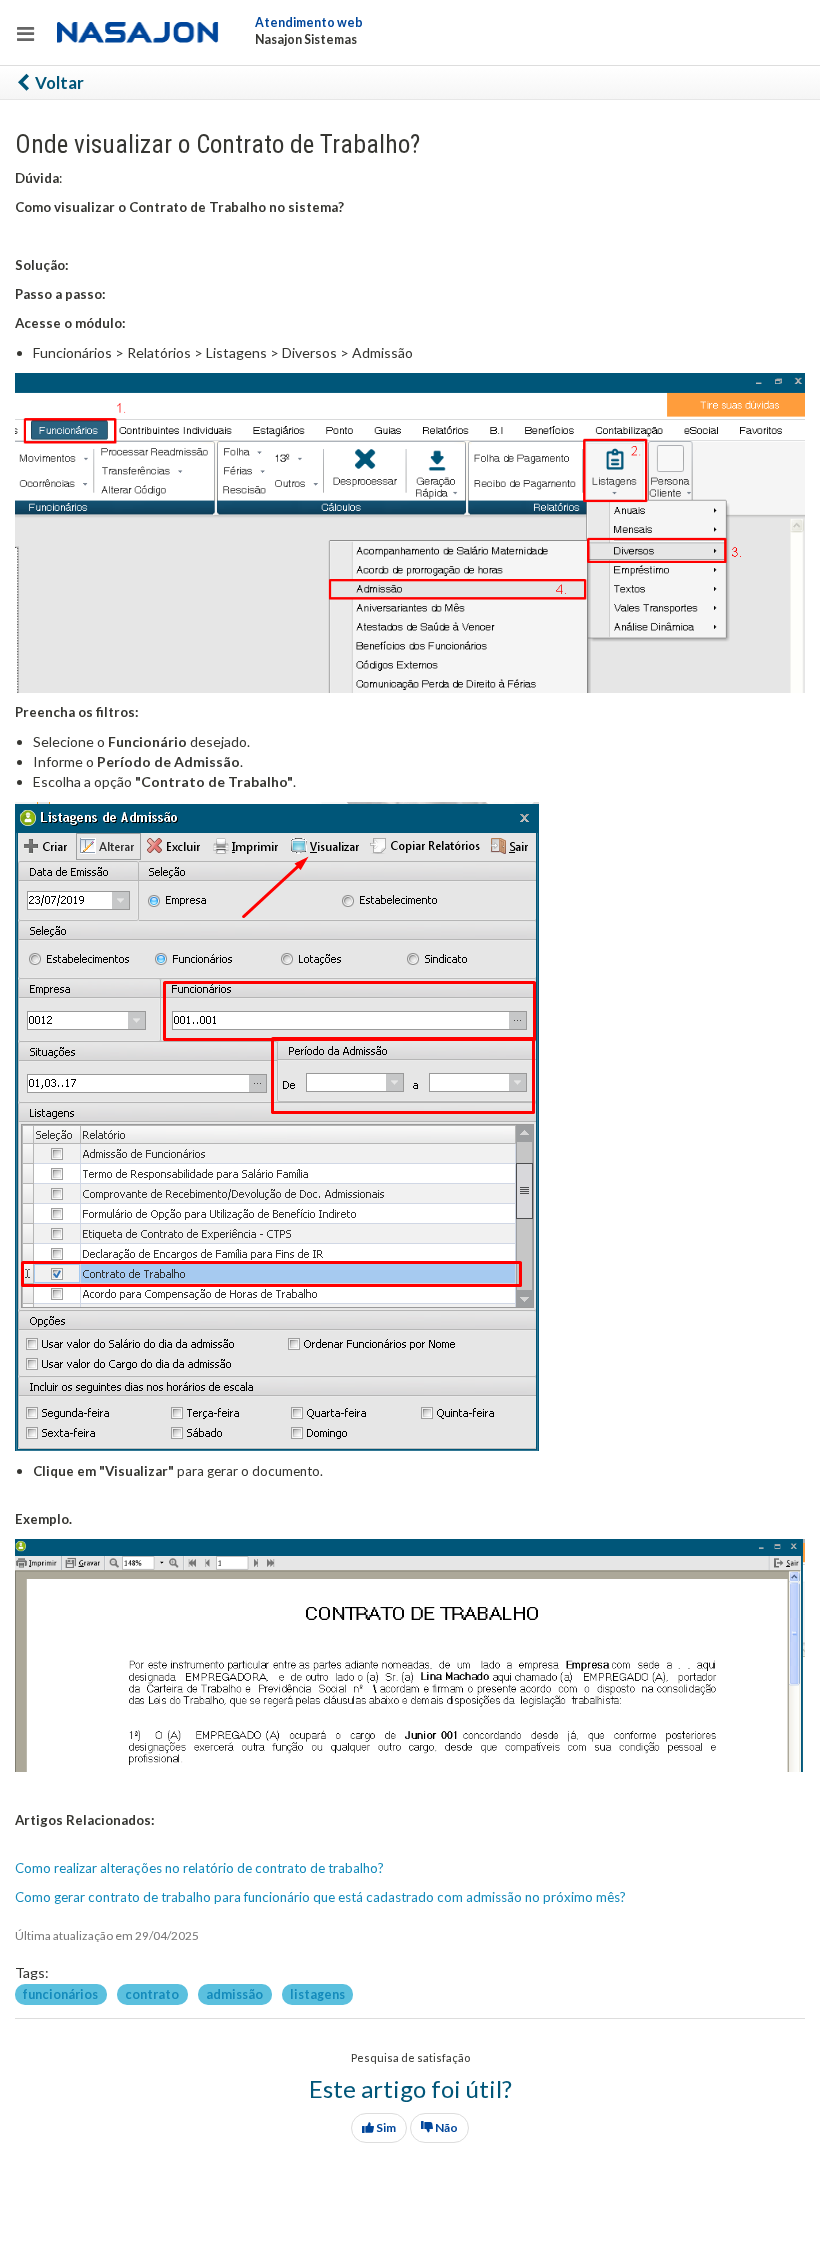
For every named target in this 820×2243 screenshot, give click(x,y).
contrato (153, 1993)
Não (445, 2127)
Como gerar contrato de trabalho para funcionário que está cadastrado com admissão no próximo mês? (320, 1897)
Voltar (58, 82)
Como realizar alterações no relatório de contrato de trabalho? (199, 1868)
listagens (317, 1993)
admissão (235, 1993)
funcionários (61, 1993)
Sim (385, 2127)
